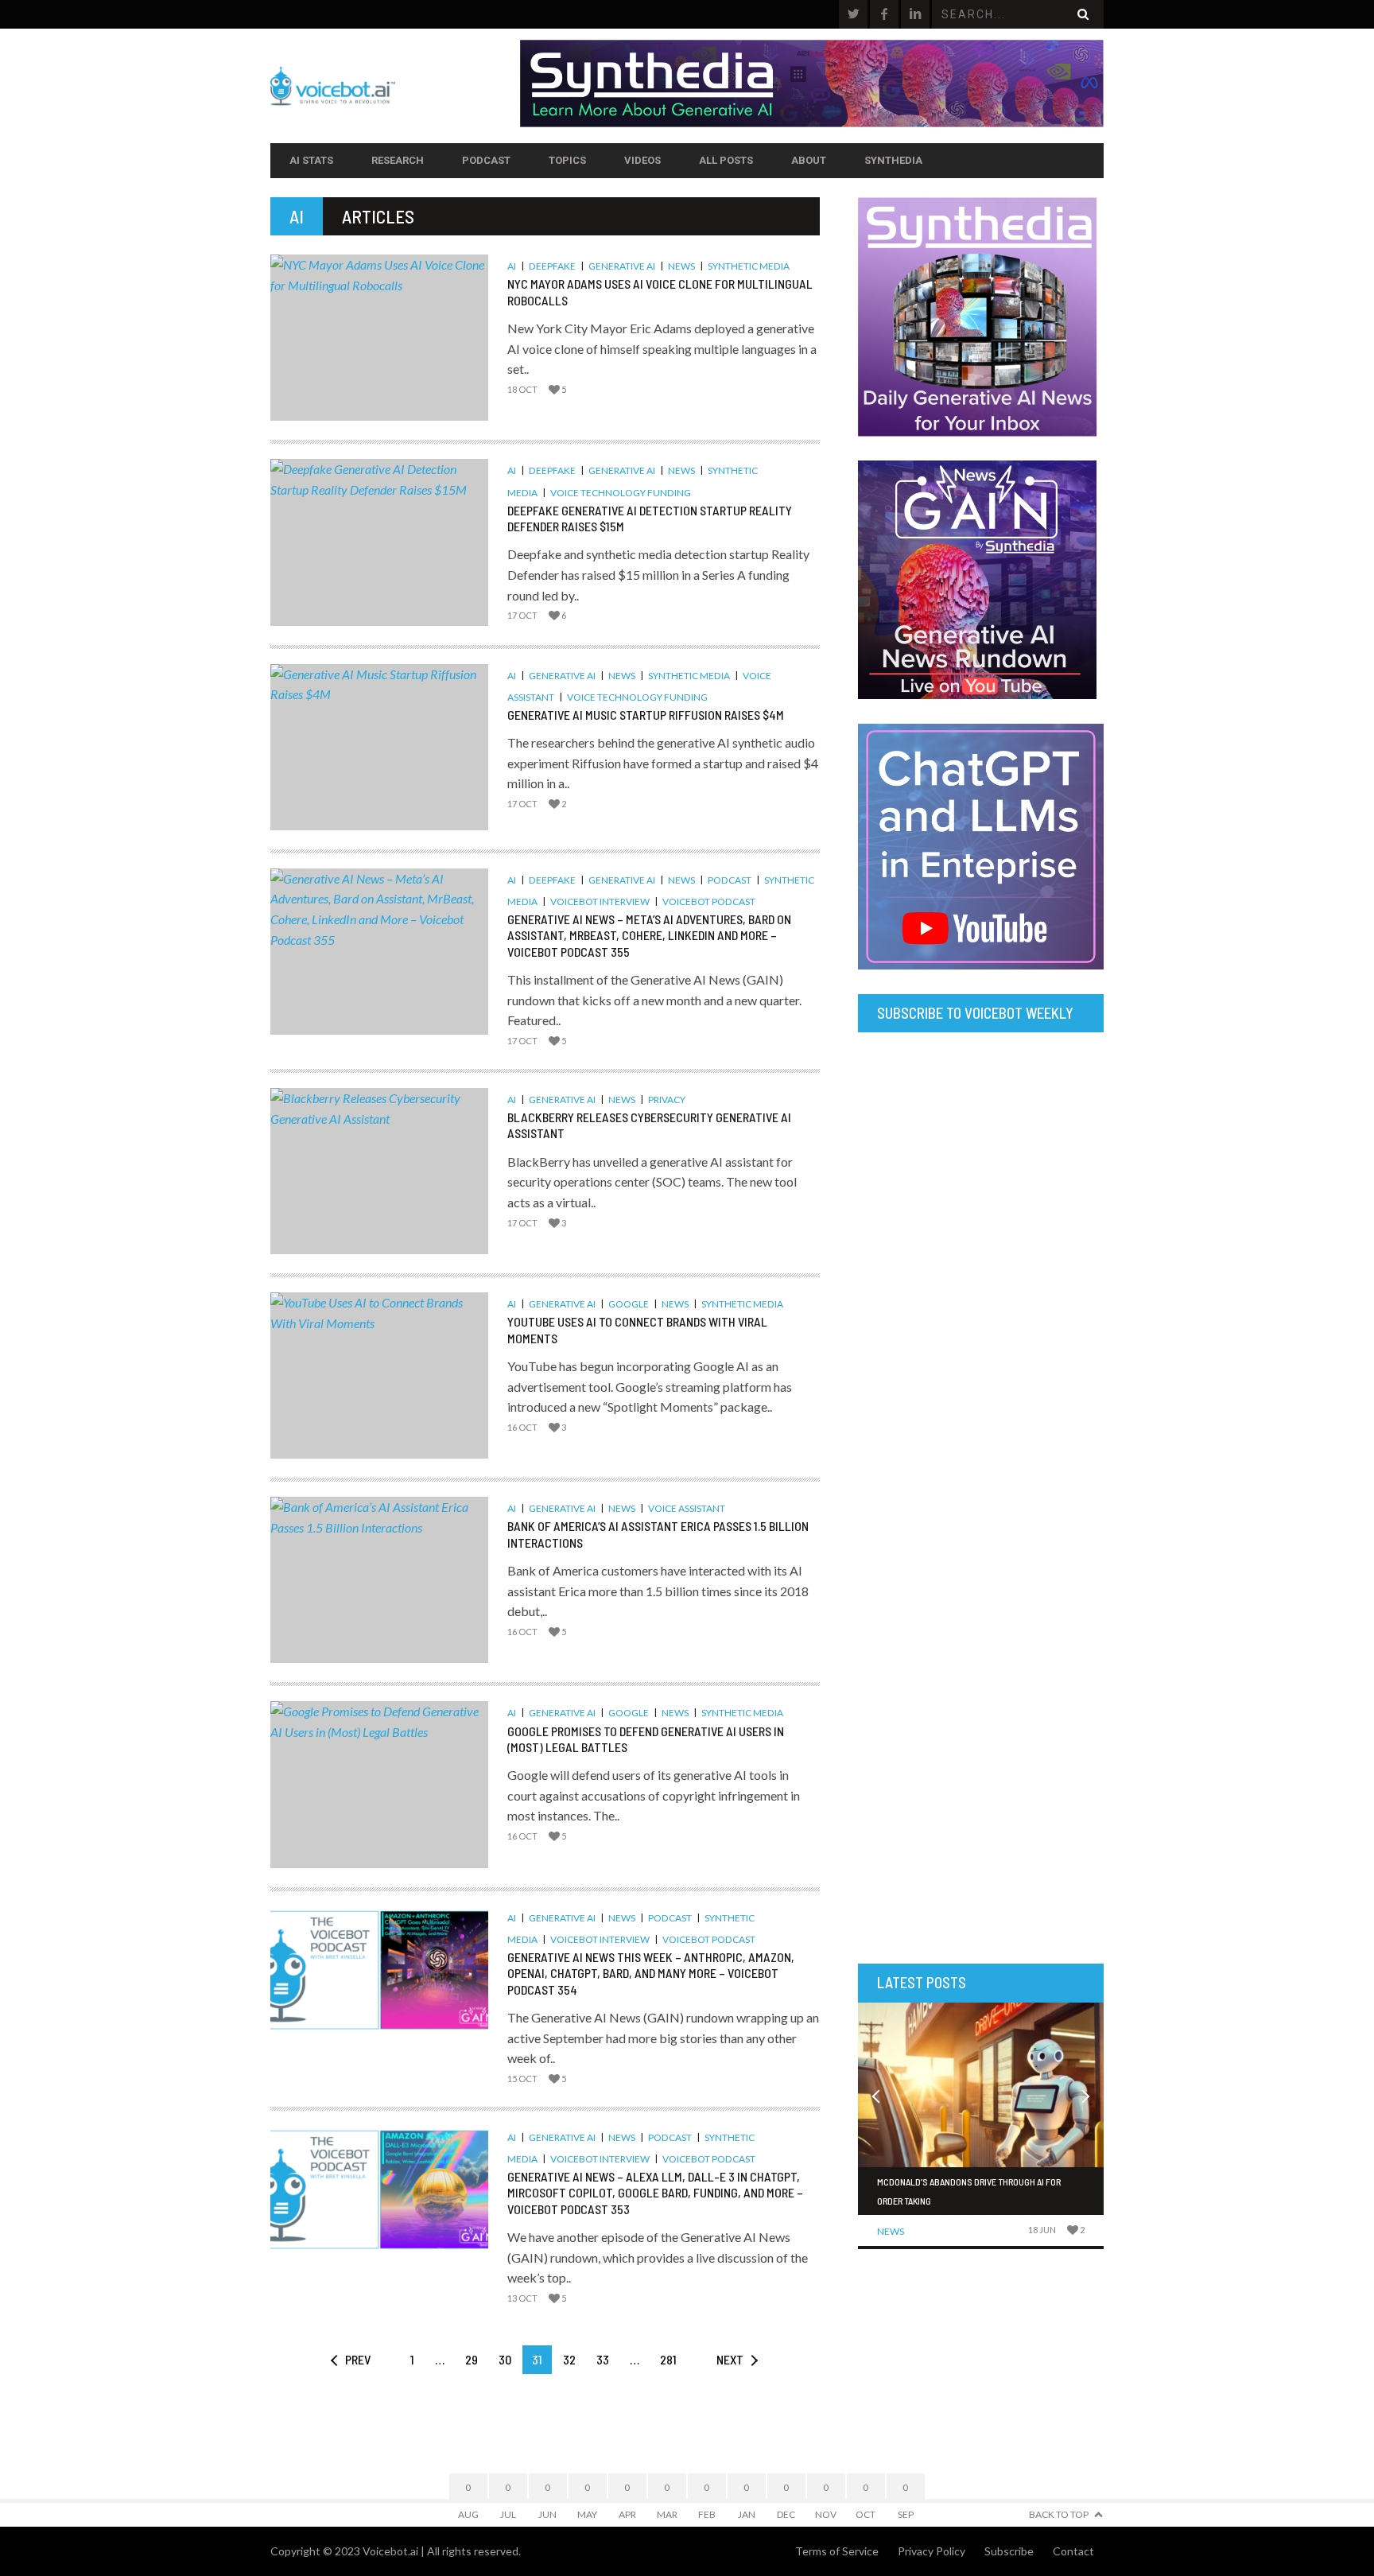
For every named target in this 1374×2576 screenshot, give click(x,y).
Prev (358, 2359)
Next (730, 2359)
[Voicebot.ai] (395, 86)
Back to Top (1059, 2514)
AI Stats (311, 160)
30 (505, 2359)
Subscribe (1009, 2551)
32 (569, 2359)
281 (668, 2359)
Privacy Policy (932, 2551)
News (681, 266)
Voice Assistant (687, 1508)
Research (398, 160)
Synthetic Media (749, 266)
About (809, 160)
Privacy (667, 1100)
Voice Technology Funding (621, 493)
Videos (642, 160)
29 (472, 2359)
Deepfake (552, 266)
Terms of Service (837, 2551)
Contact (1073, 2551)
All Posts (726, 160)
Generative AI (622, 266)
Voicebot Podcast (709, 901)
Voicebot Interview (600, 901)
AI (512, 266)
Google (629, 1304)
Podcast (486, 160)
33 (603, 2359)
